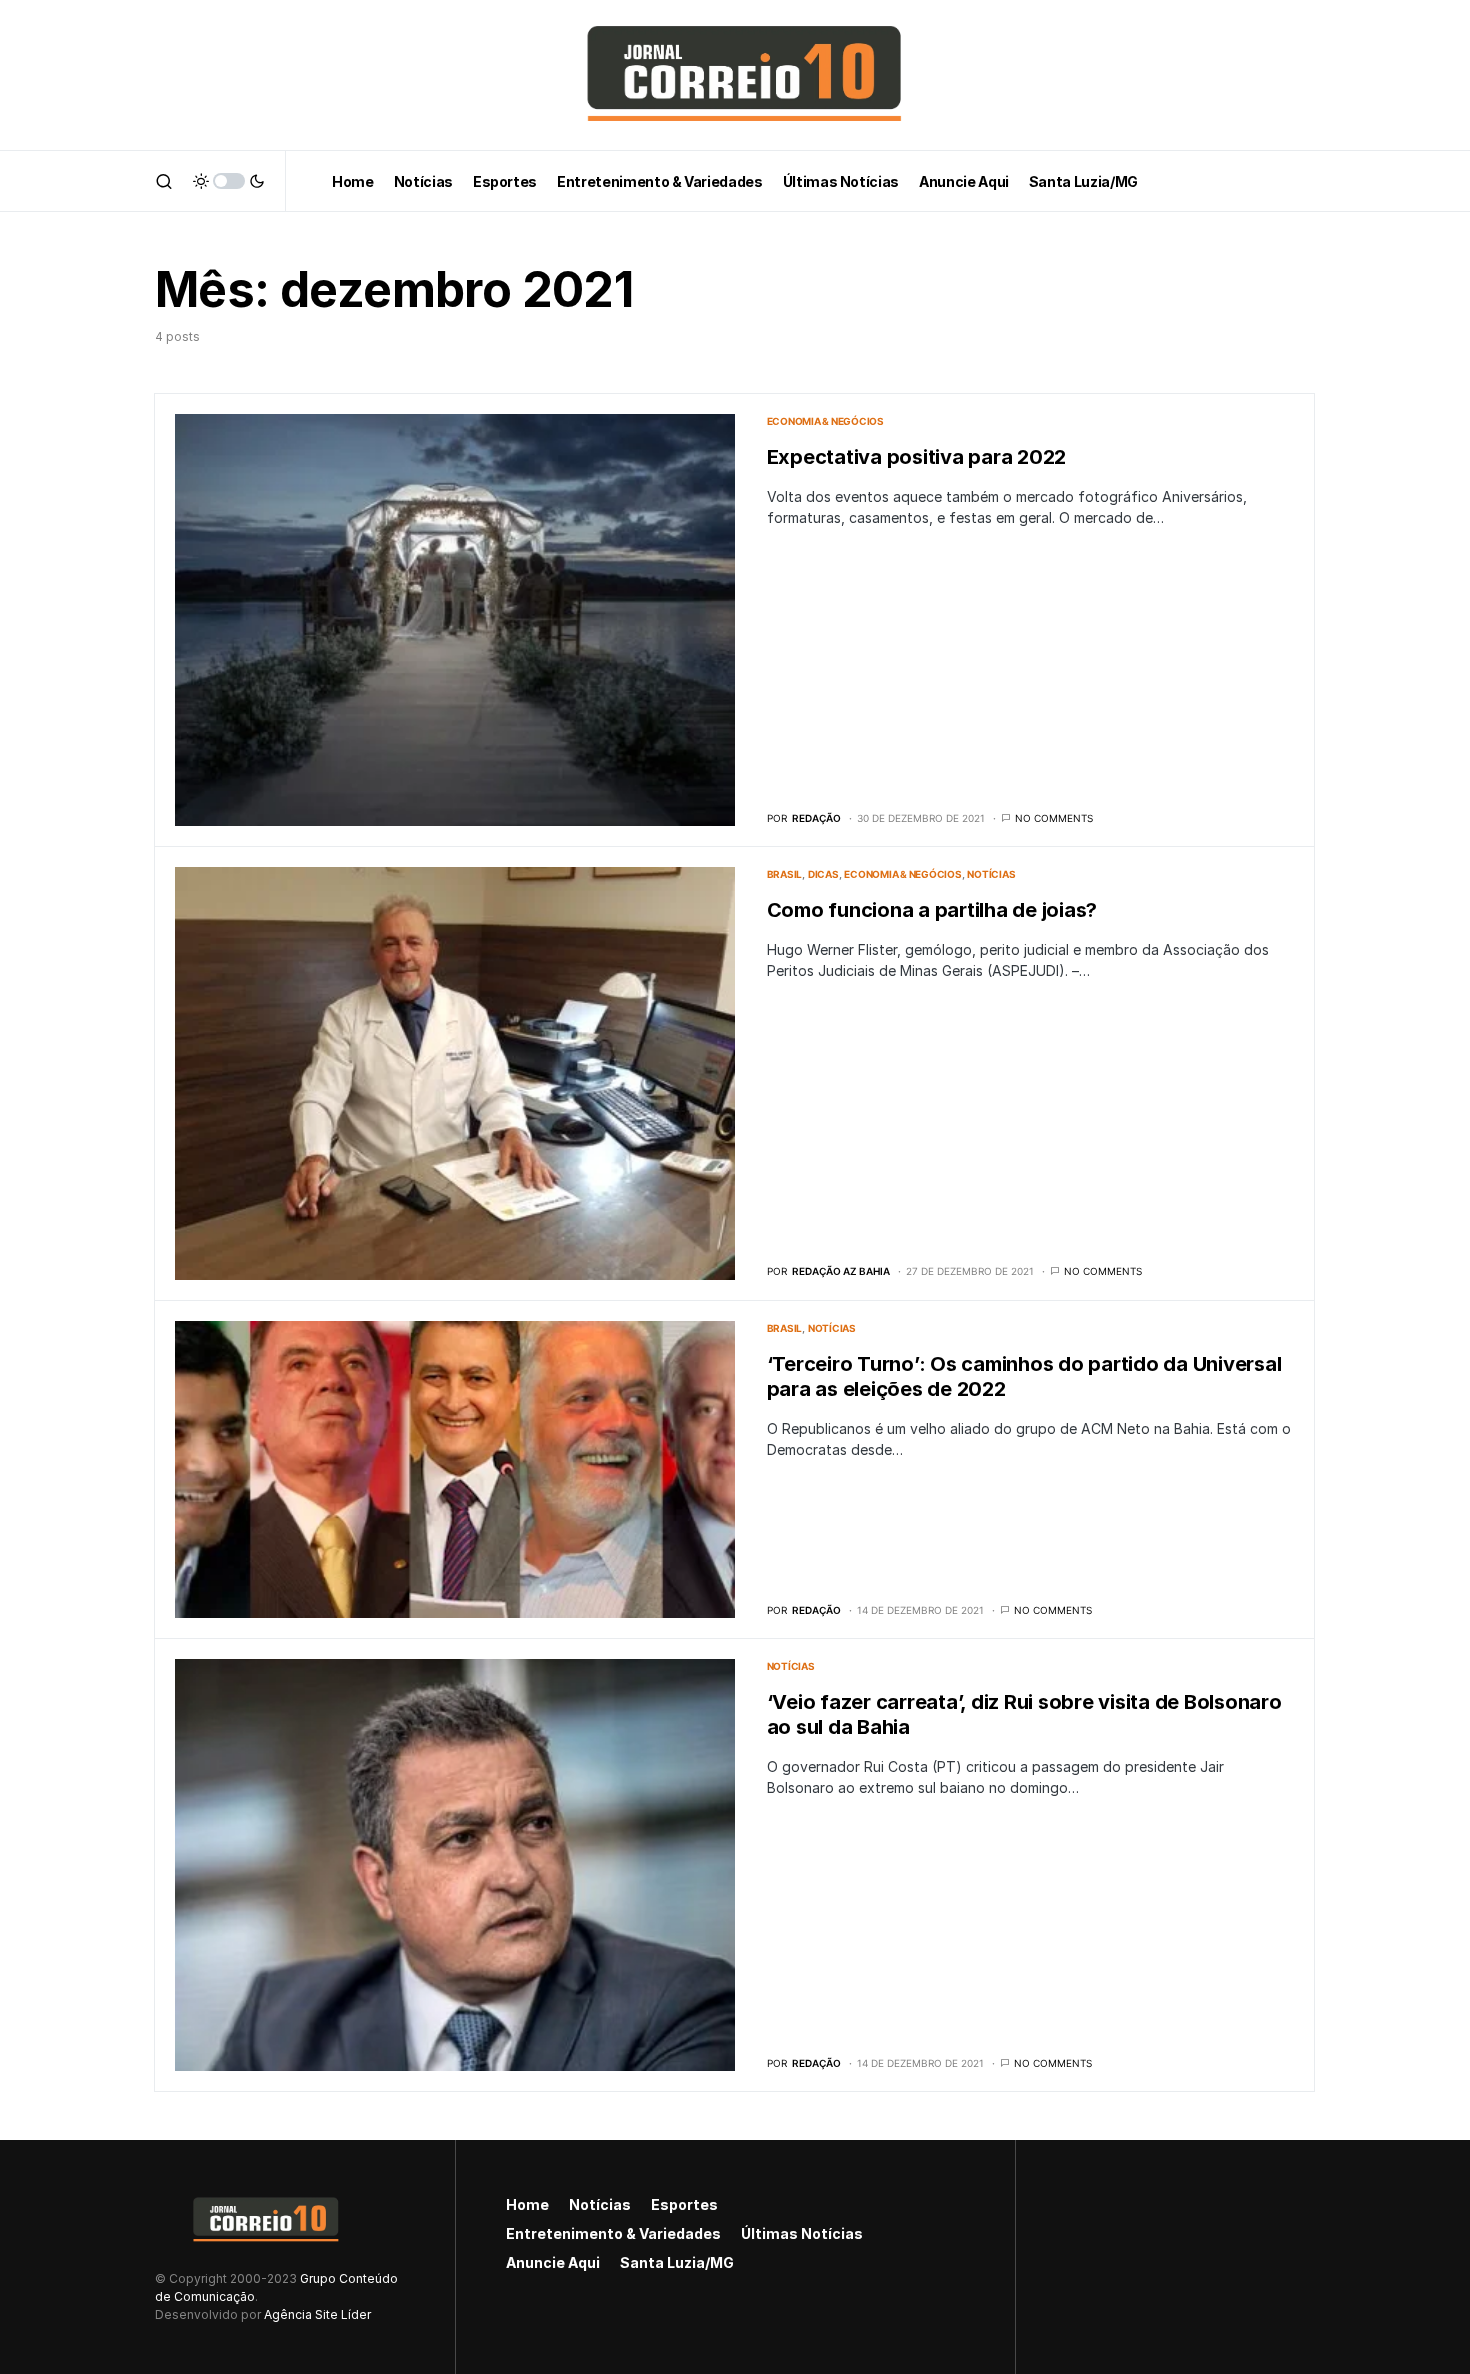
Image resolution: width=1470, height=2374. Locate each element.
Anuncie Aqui (553, 2262)
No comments (1054, 818)
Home (527, 2204)
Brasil (785, 874)
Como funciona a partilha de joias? (932, 910)
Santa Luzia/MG (677, 2262)
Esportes (684, 2204)
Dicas (823, 874)
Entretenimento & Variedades (613, 2233)
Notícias (991, 874)
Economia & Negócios (825, 421)
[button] (164, 181)
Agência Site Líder (317, 2314)
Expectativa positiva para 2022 (917, 457)
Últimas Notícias (802, 2233)
